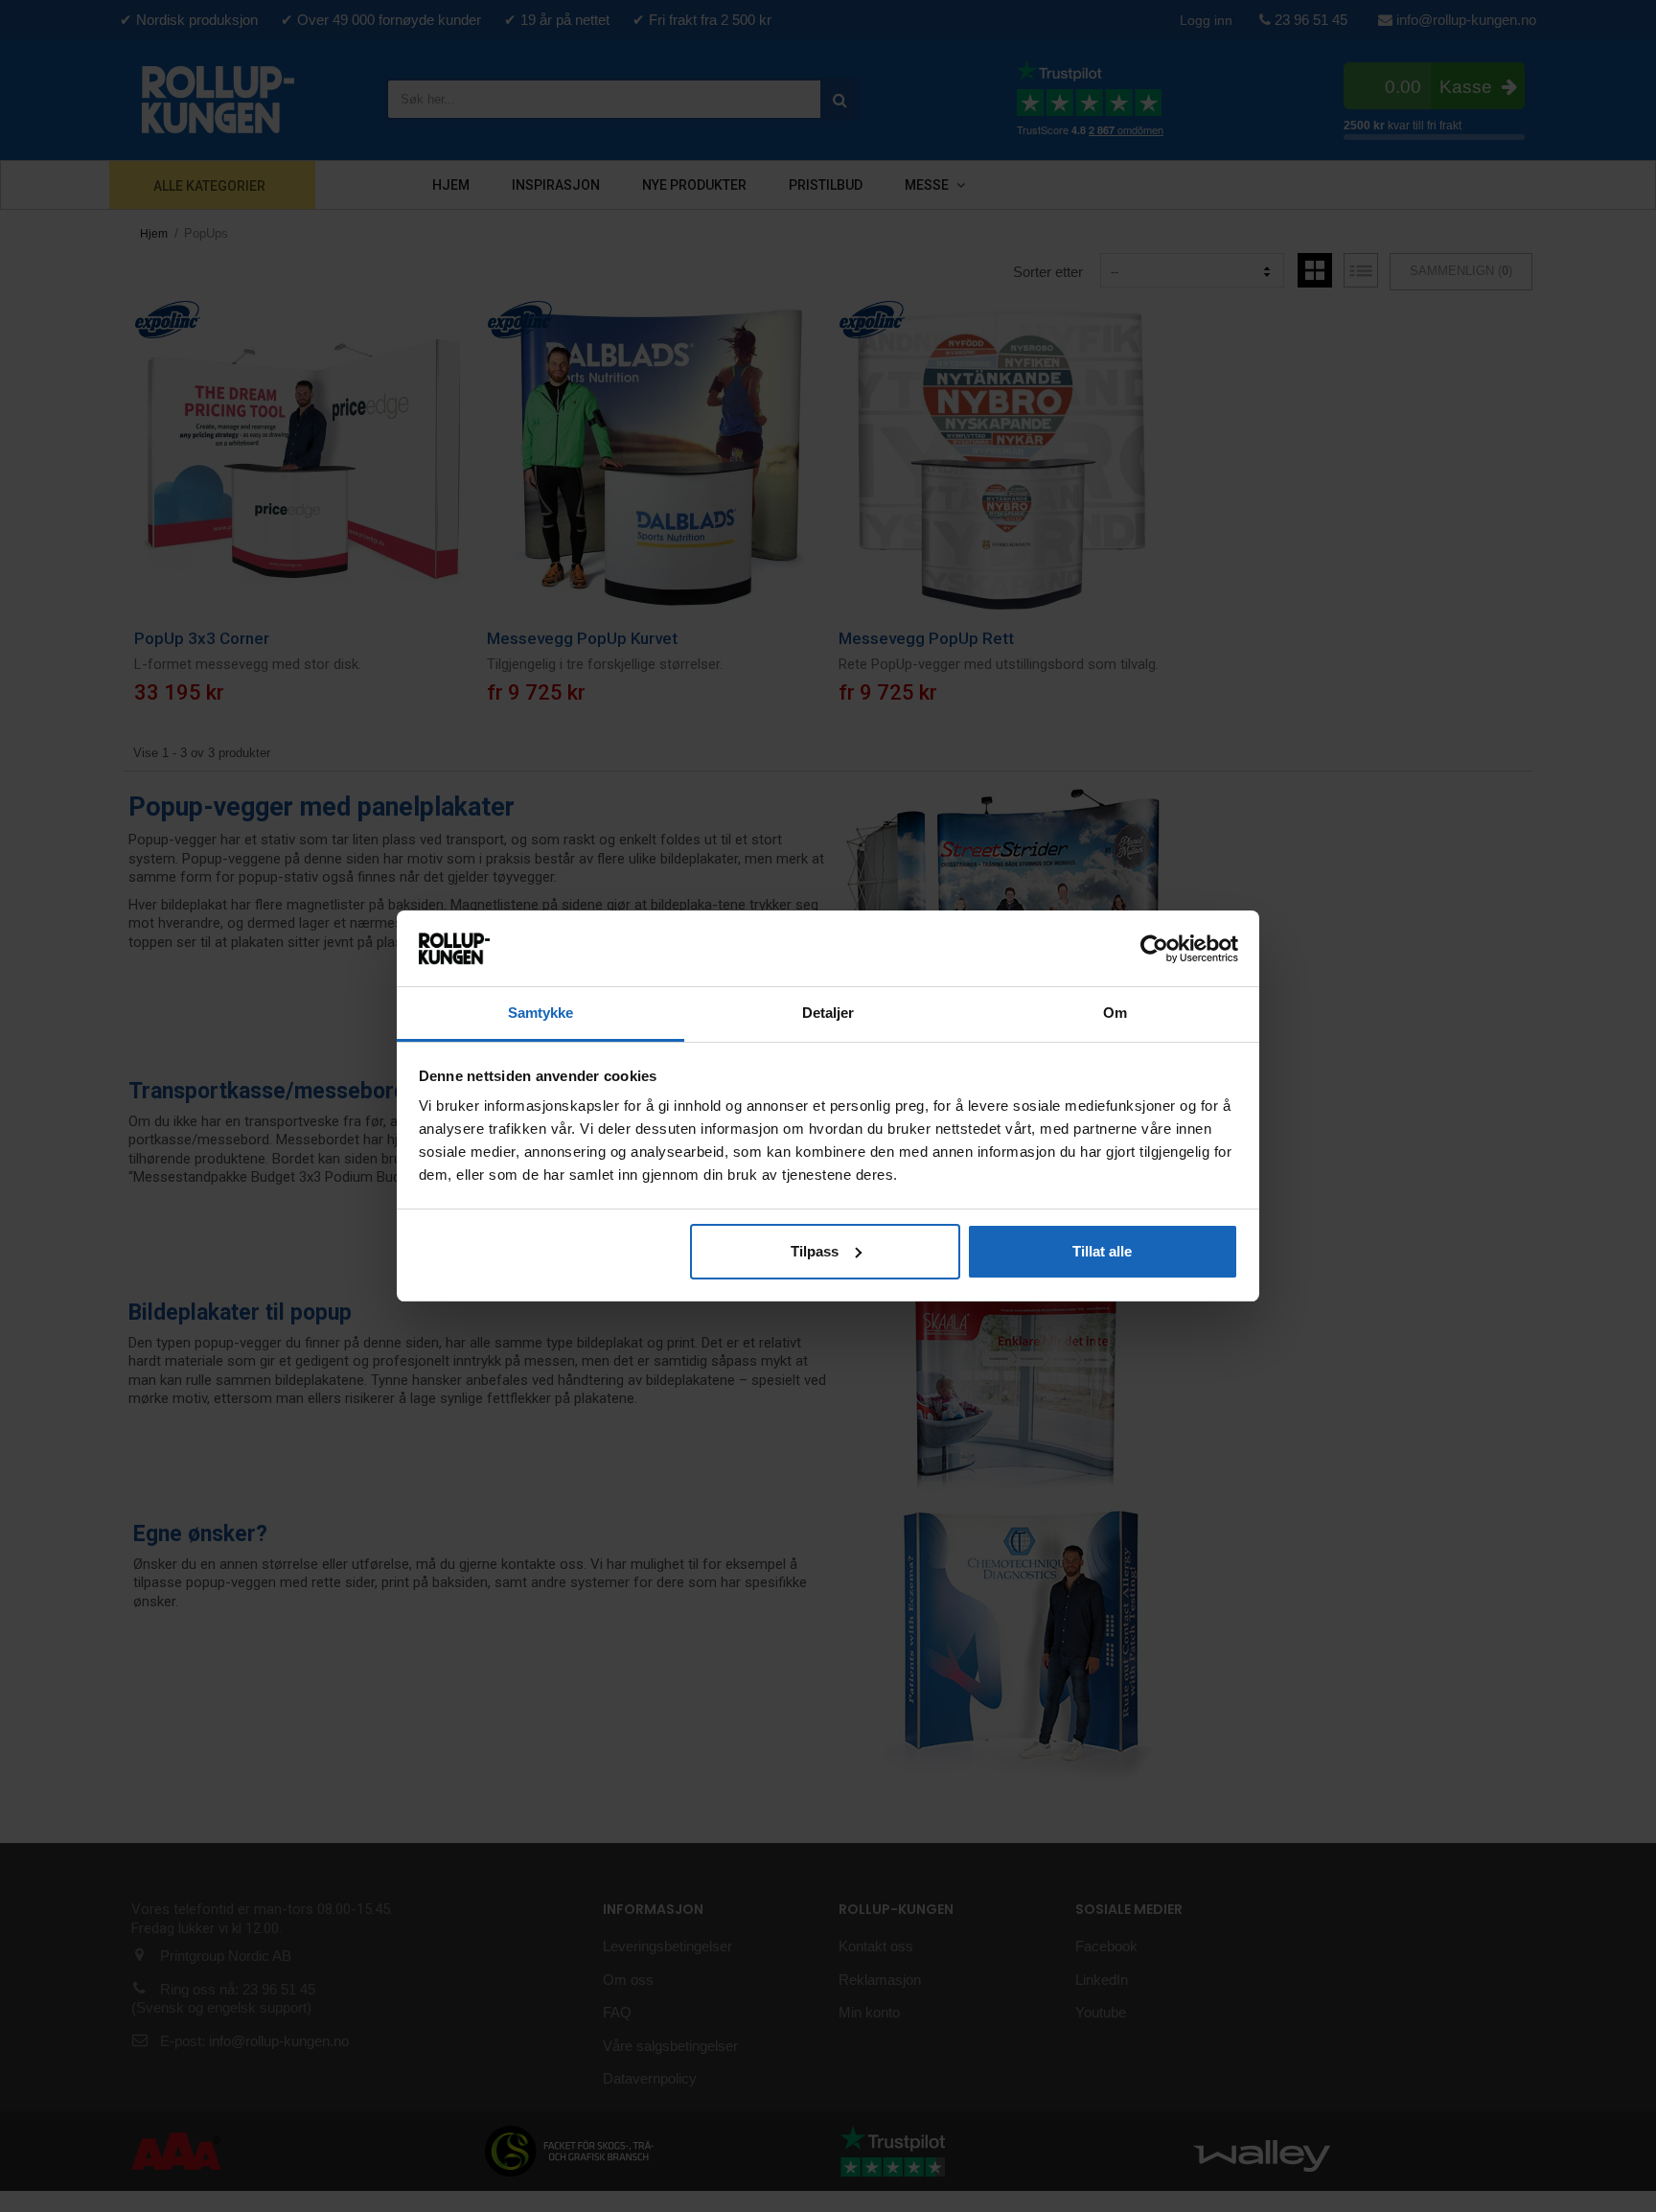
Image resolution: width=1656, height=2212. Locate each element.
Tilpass (815, 1251)
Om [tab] (1115, 1013)
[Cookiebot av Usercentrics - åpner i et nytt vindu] (1154, 949)
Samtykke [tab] (541, 1013)
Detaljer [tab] (828, 1013)
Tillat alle (1102, 1251)
